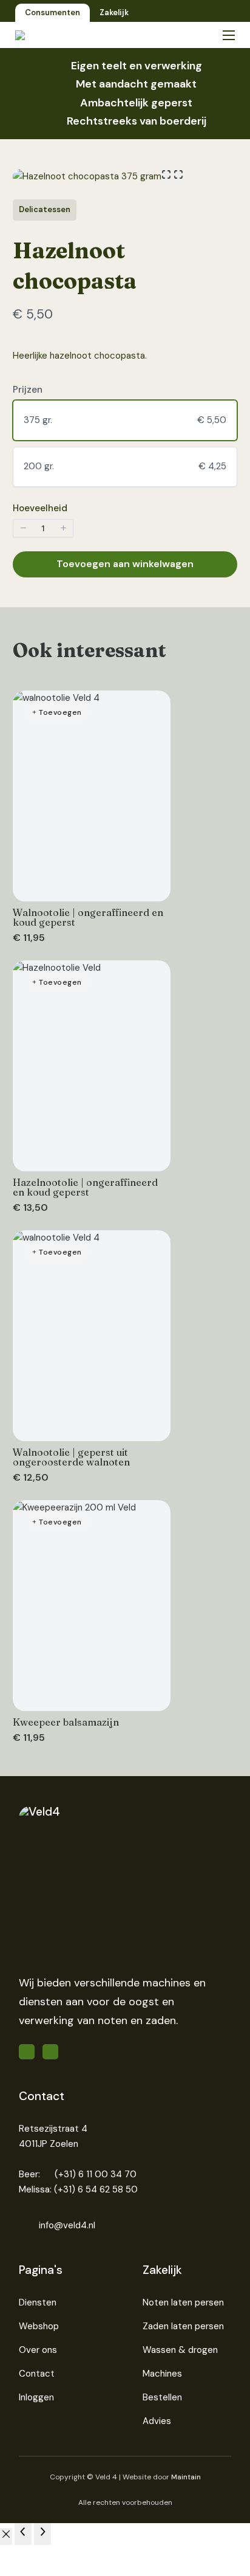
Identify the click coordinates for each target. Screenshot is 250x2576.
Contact (37, 2374)
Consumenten (52, 12)
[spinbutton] (43, 528)
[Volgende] (42, 2534)
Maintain (186, 2477)
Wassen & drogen (180, 2350)
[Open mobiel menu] (229, 35)
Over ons (38, 2350)
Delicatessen (45, 209)
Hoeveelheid (40, 508)
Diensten (38, 2302)
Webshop (39, 2326)
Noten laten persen (183, 2302)
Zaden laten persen (183, 2326)
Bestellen (162, 2397)
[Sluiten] (6, 2537)
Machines (162, 2374)
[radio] (125, 420)
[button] (23, 528)
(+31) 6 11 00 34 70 (96, 2174)
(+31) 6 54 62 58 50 (96, 2189)
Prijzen (28, 390)
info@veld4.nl (67, 2225)
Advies (157, 2421)
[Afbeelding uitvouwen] (166, 177)
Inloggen (36, 2397)
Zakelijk (114, 12)
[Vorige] (23, 2534)
